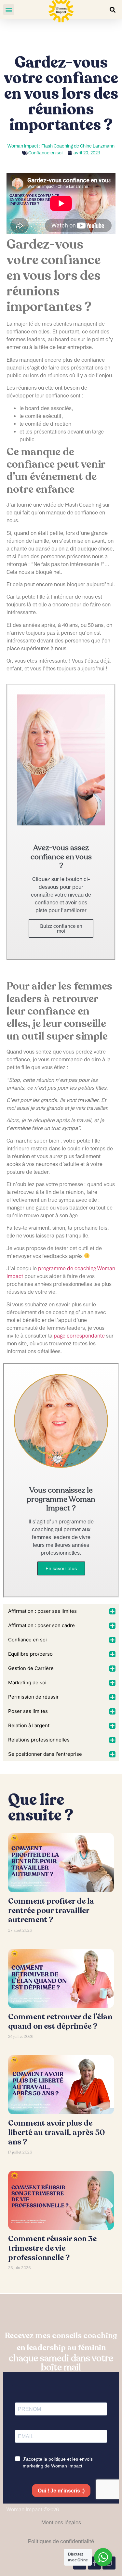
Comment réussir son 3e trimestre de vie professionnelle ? (52, 2248)
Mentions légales (61, 2522)
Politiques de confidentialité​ (61, 2541)
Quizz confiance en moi (61, 928)
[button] (9, 10)
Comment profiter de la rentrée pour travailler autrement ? (51, 1911)
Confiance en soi (45, 153)
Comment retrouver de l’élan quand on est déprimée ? (60, 2022)
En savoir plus (61, 1568)
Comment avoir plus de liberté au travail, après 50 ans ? (56, 2133)
